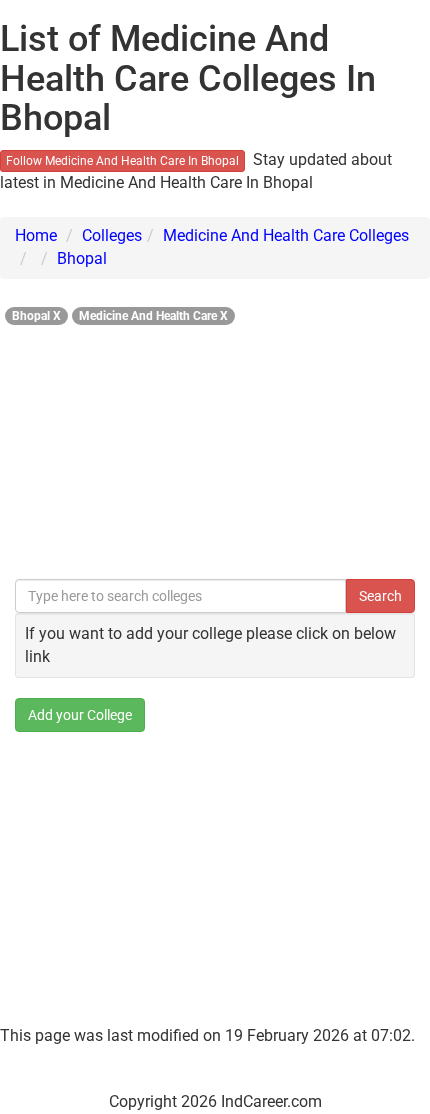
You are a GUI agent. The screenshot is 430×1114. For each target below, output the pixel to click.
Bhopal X (36, 316)
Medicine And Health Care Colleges (286, 235)
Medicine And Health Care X (153, 316)
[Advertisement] (215, 446)
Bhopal (82, 258)
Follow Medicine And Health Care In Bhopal (122, 161)
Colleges (112, 235)
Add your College (80, 715)
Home (36, 235)
